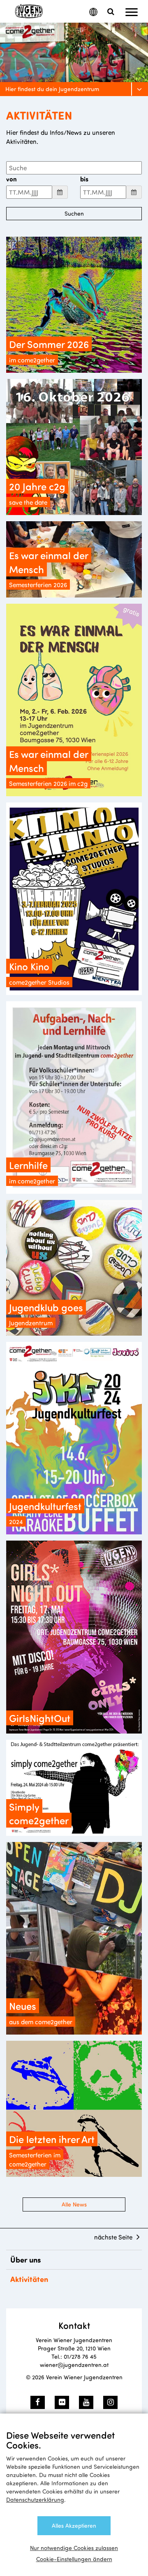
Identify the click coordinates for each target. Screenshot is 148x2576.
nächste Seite (113, 2237)
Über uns (26, 2260)
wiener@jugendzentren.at (74, 2365)
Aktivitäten (29, 2279)
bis (84, 179)
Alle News (74, 2204)
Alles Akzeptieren (74, 2525)
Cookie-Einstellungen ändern (74, 2559)
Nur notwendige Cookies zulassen (74, 2548)
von (12, 179)
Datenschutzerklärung (35, 2500)
